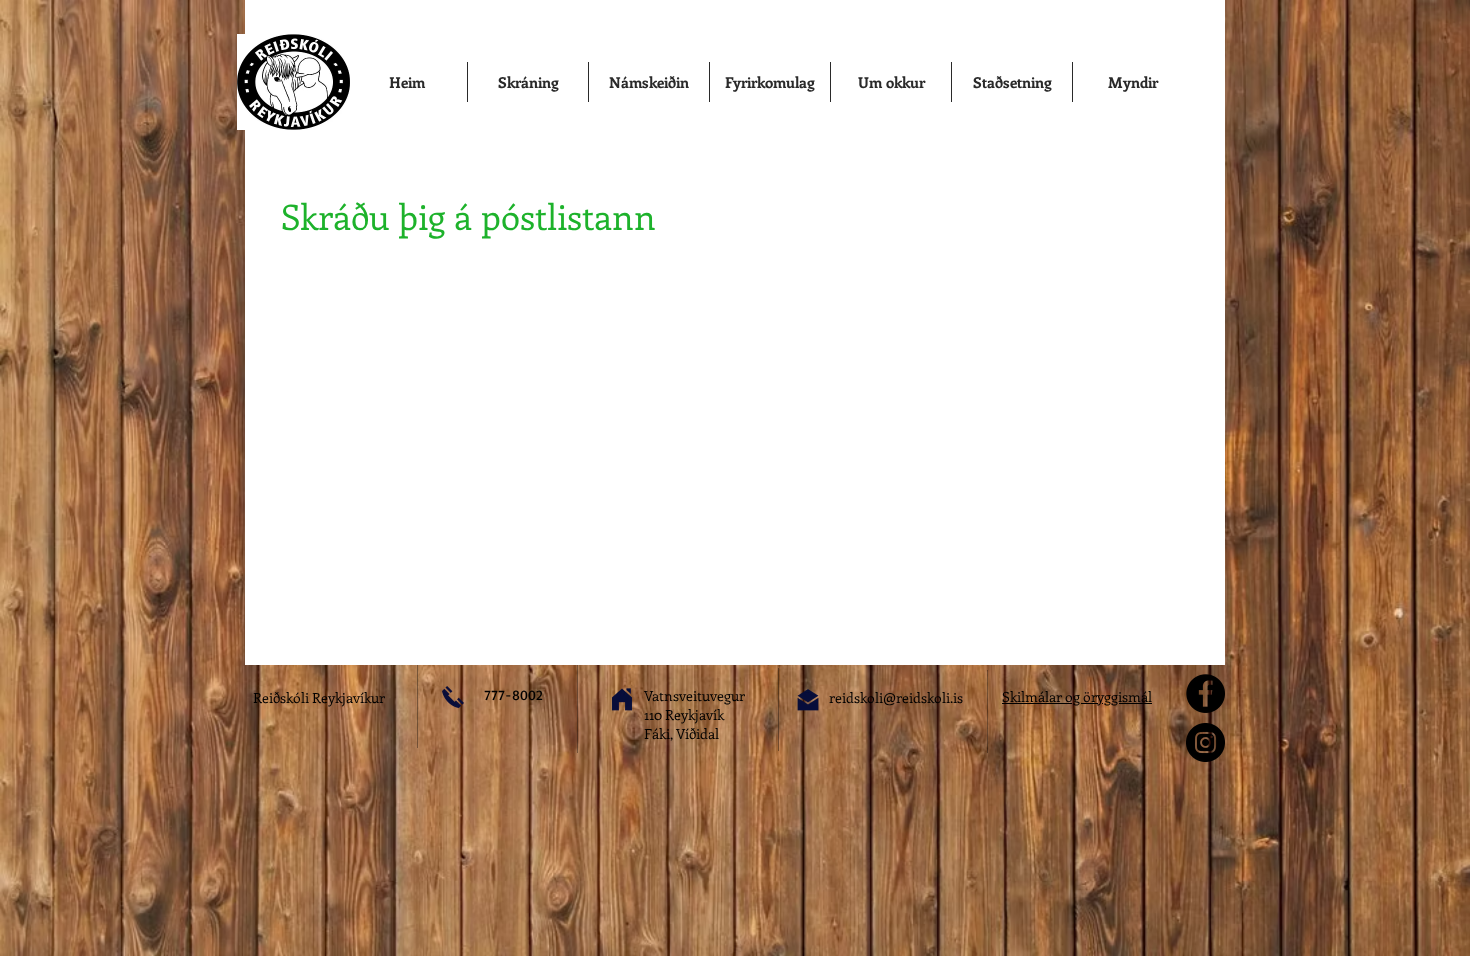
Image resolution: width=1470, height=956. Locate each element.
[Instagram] (1205, 742)
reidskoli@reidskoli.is (896, 697)
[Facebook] (1205, 693)
